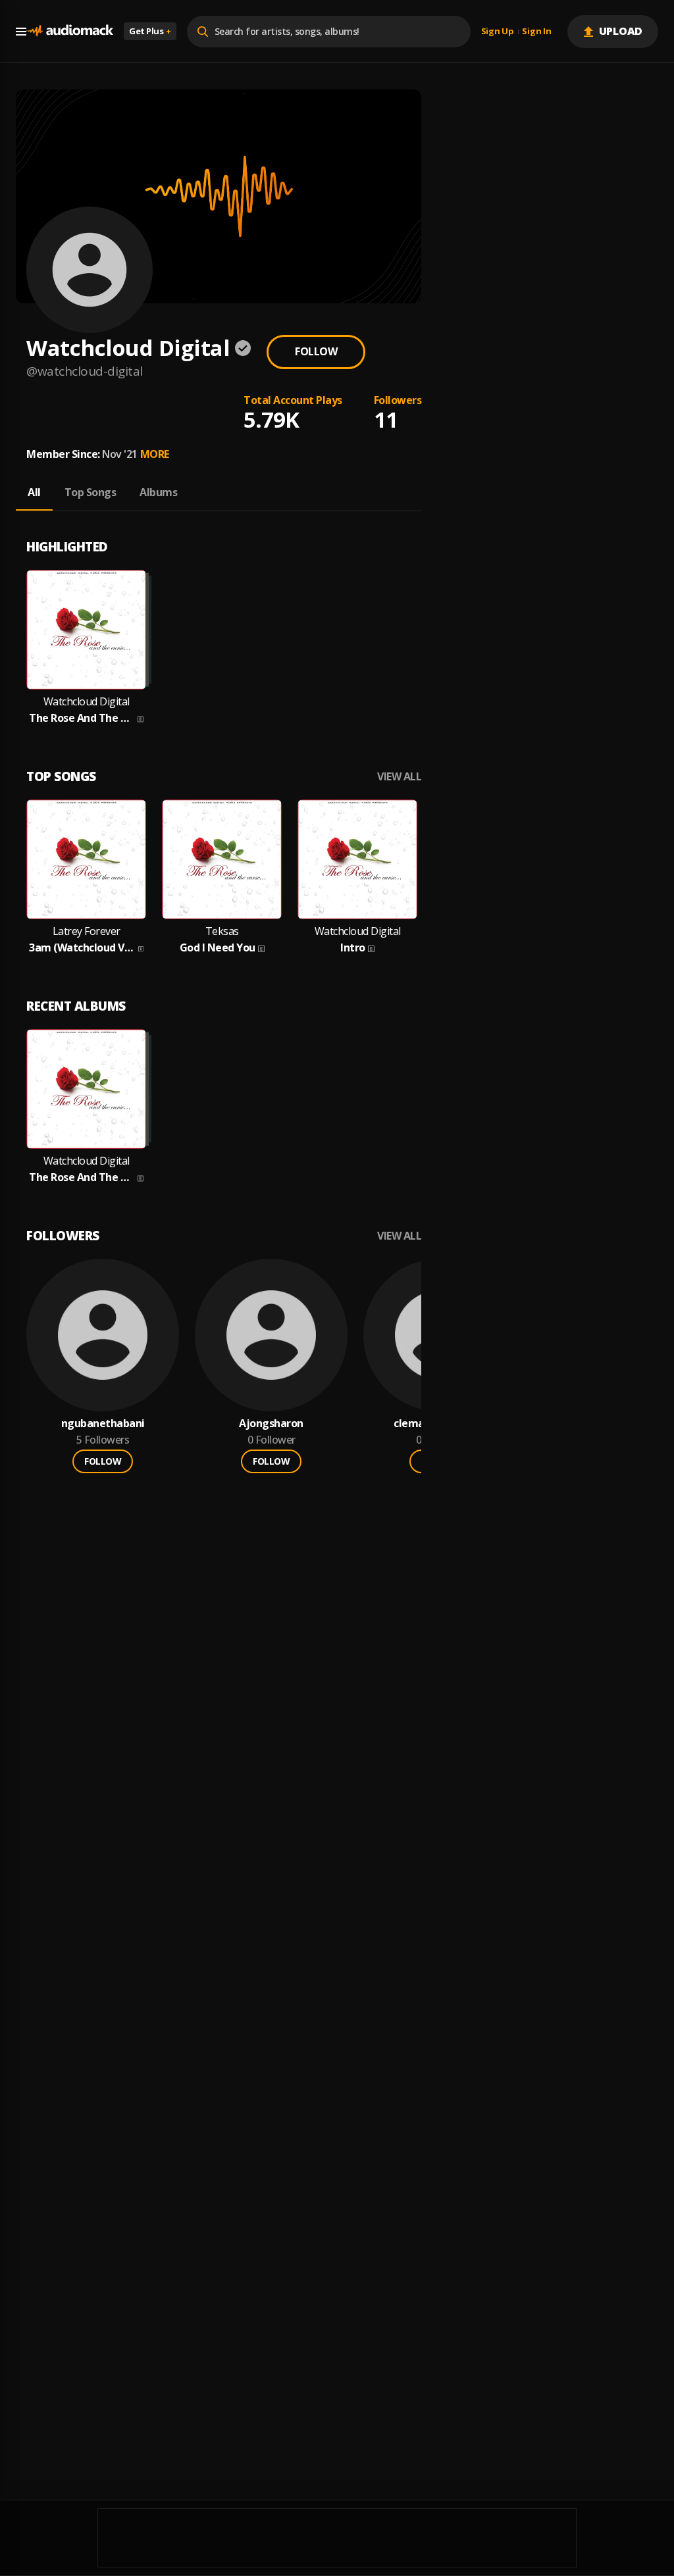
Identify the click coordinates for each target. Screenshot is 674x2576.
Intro (353, 948)
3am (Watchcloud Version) (82, 948)
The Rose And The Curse (82, 718)
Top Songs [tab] (91, 492)
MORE (155, 454)
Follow (316, 351)
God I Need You (218, 948)
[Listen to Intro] (357, 859)
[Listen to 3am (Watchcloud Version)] (86, 859)
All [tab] (34, 492)
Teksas (222, 931)
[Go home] (70, 31)
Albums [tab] (158, 492)
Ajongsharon (271, 1424)
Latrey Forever (87, 931)
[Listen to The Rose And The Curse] (86, 630)
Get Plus (150, 31)
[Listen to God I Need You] (222, 859)
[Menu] (21, 32)
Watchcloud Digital (87, 702)
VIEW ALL (399, 777)
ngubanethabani (103, 1424)
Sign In (536, 32)
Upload (621, 31)
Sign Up (498, 32)
